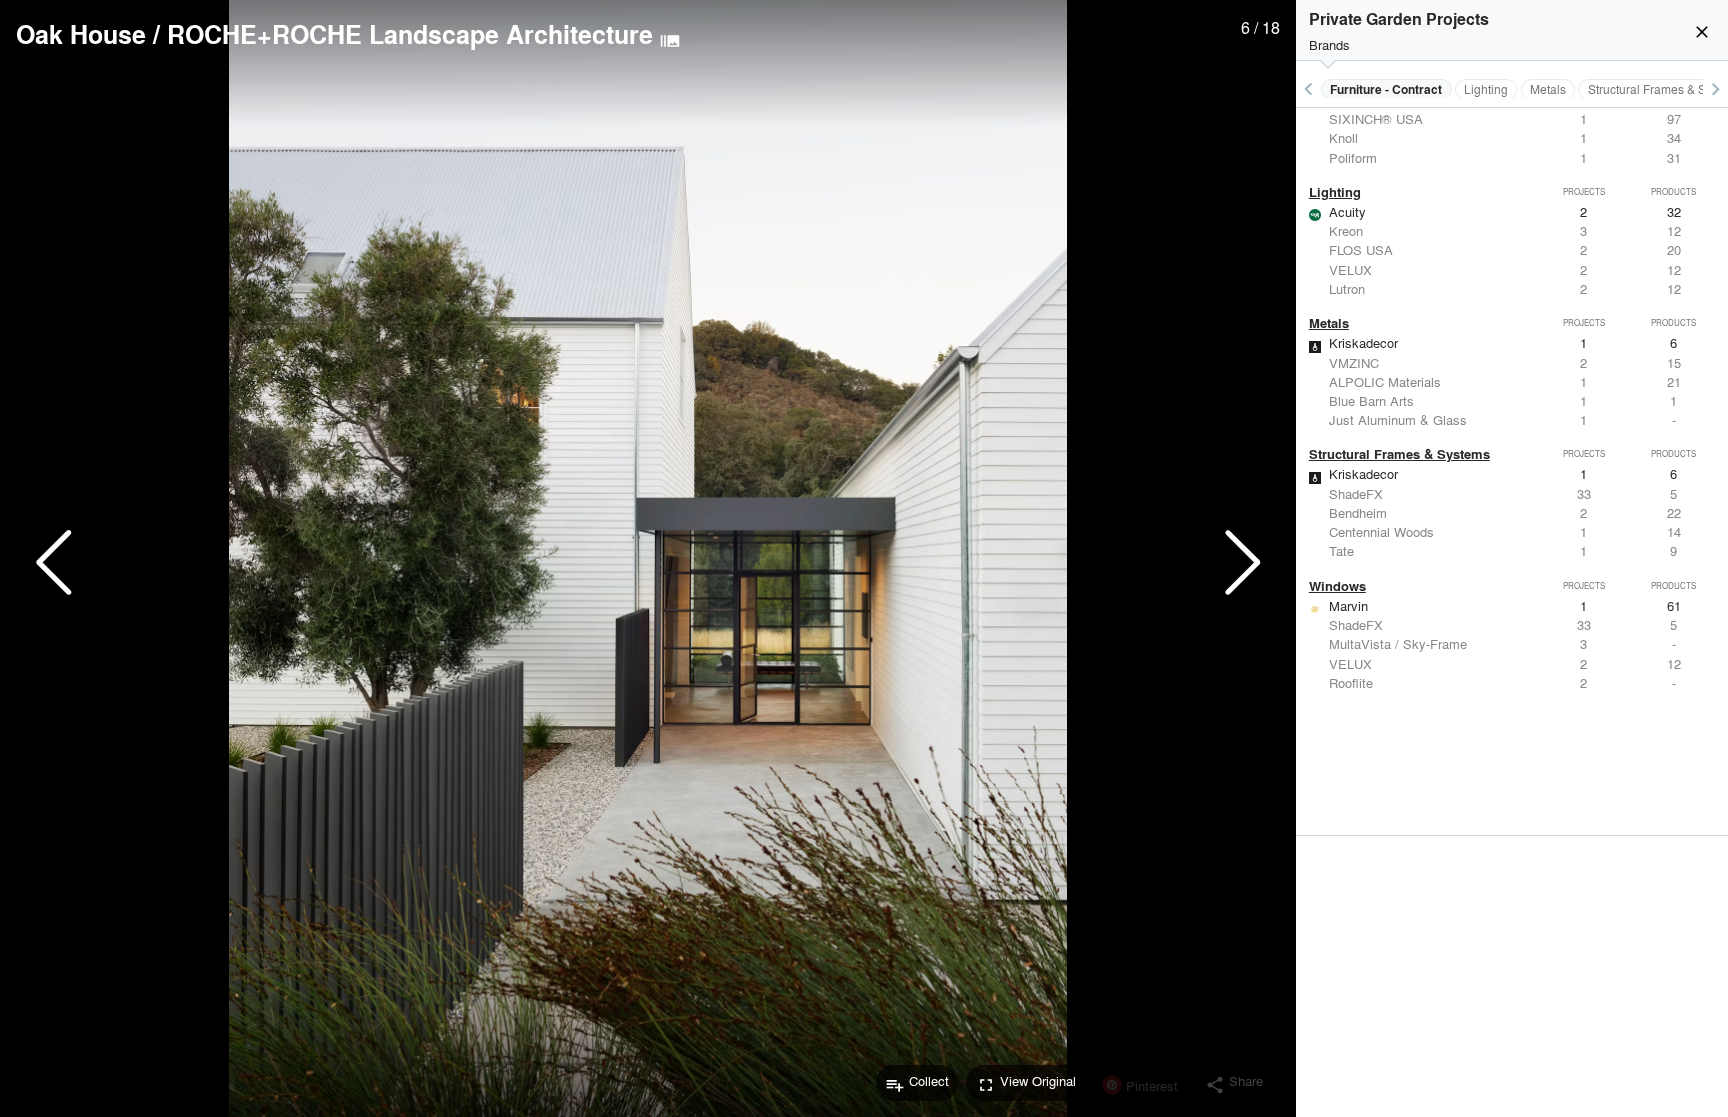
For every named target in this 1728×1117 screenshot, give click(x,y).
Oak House (81, 34)
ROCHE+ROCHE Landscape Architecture (410, 34)
